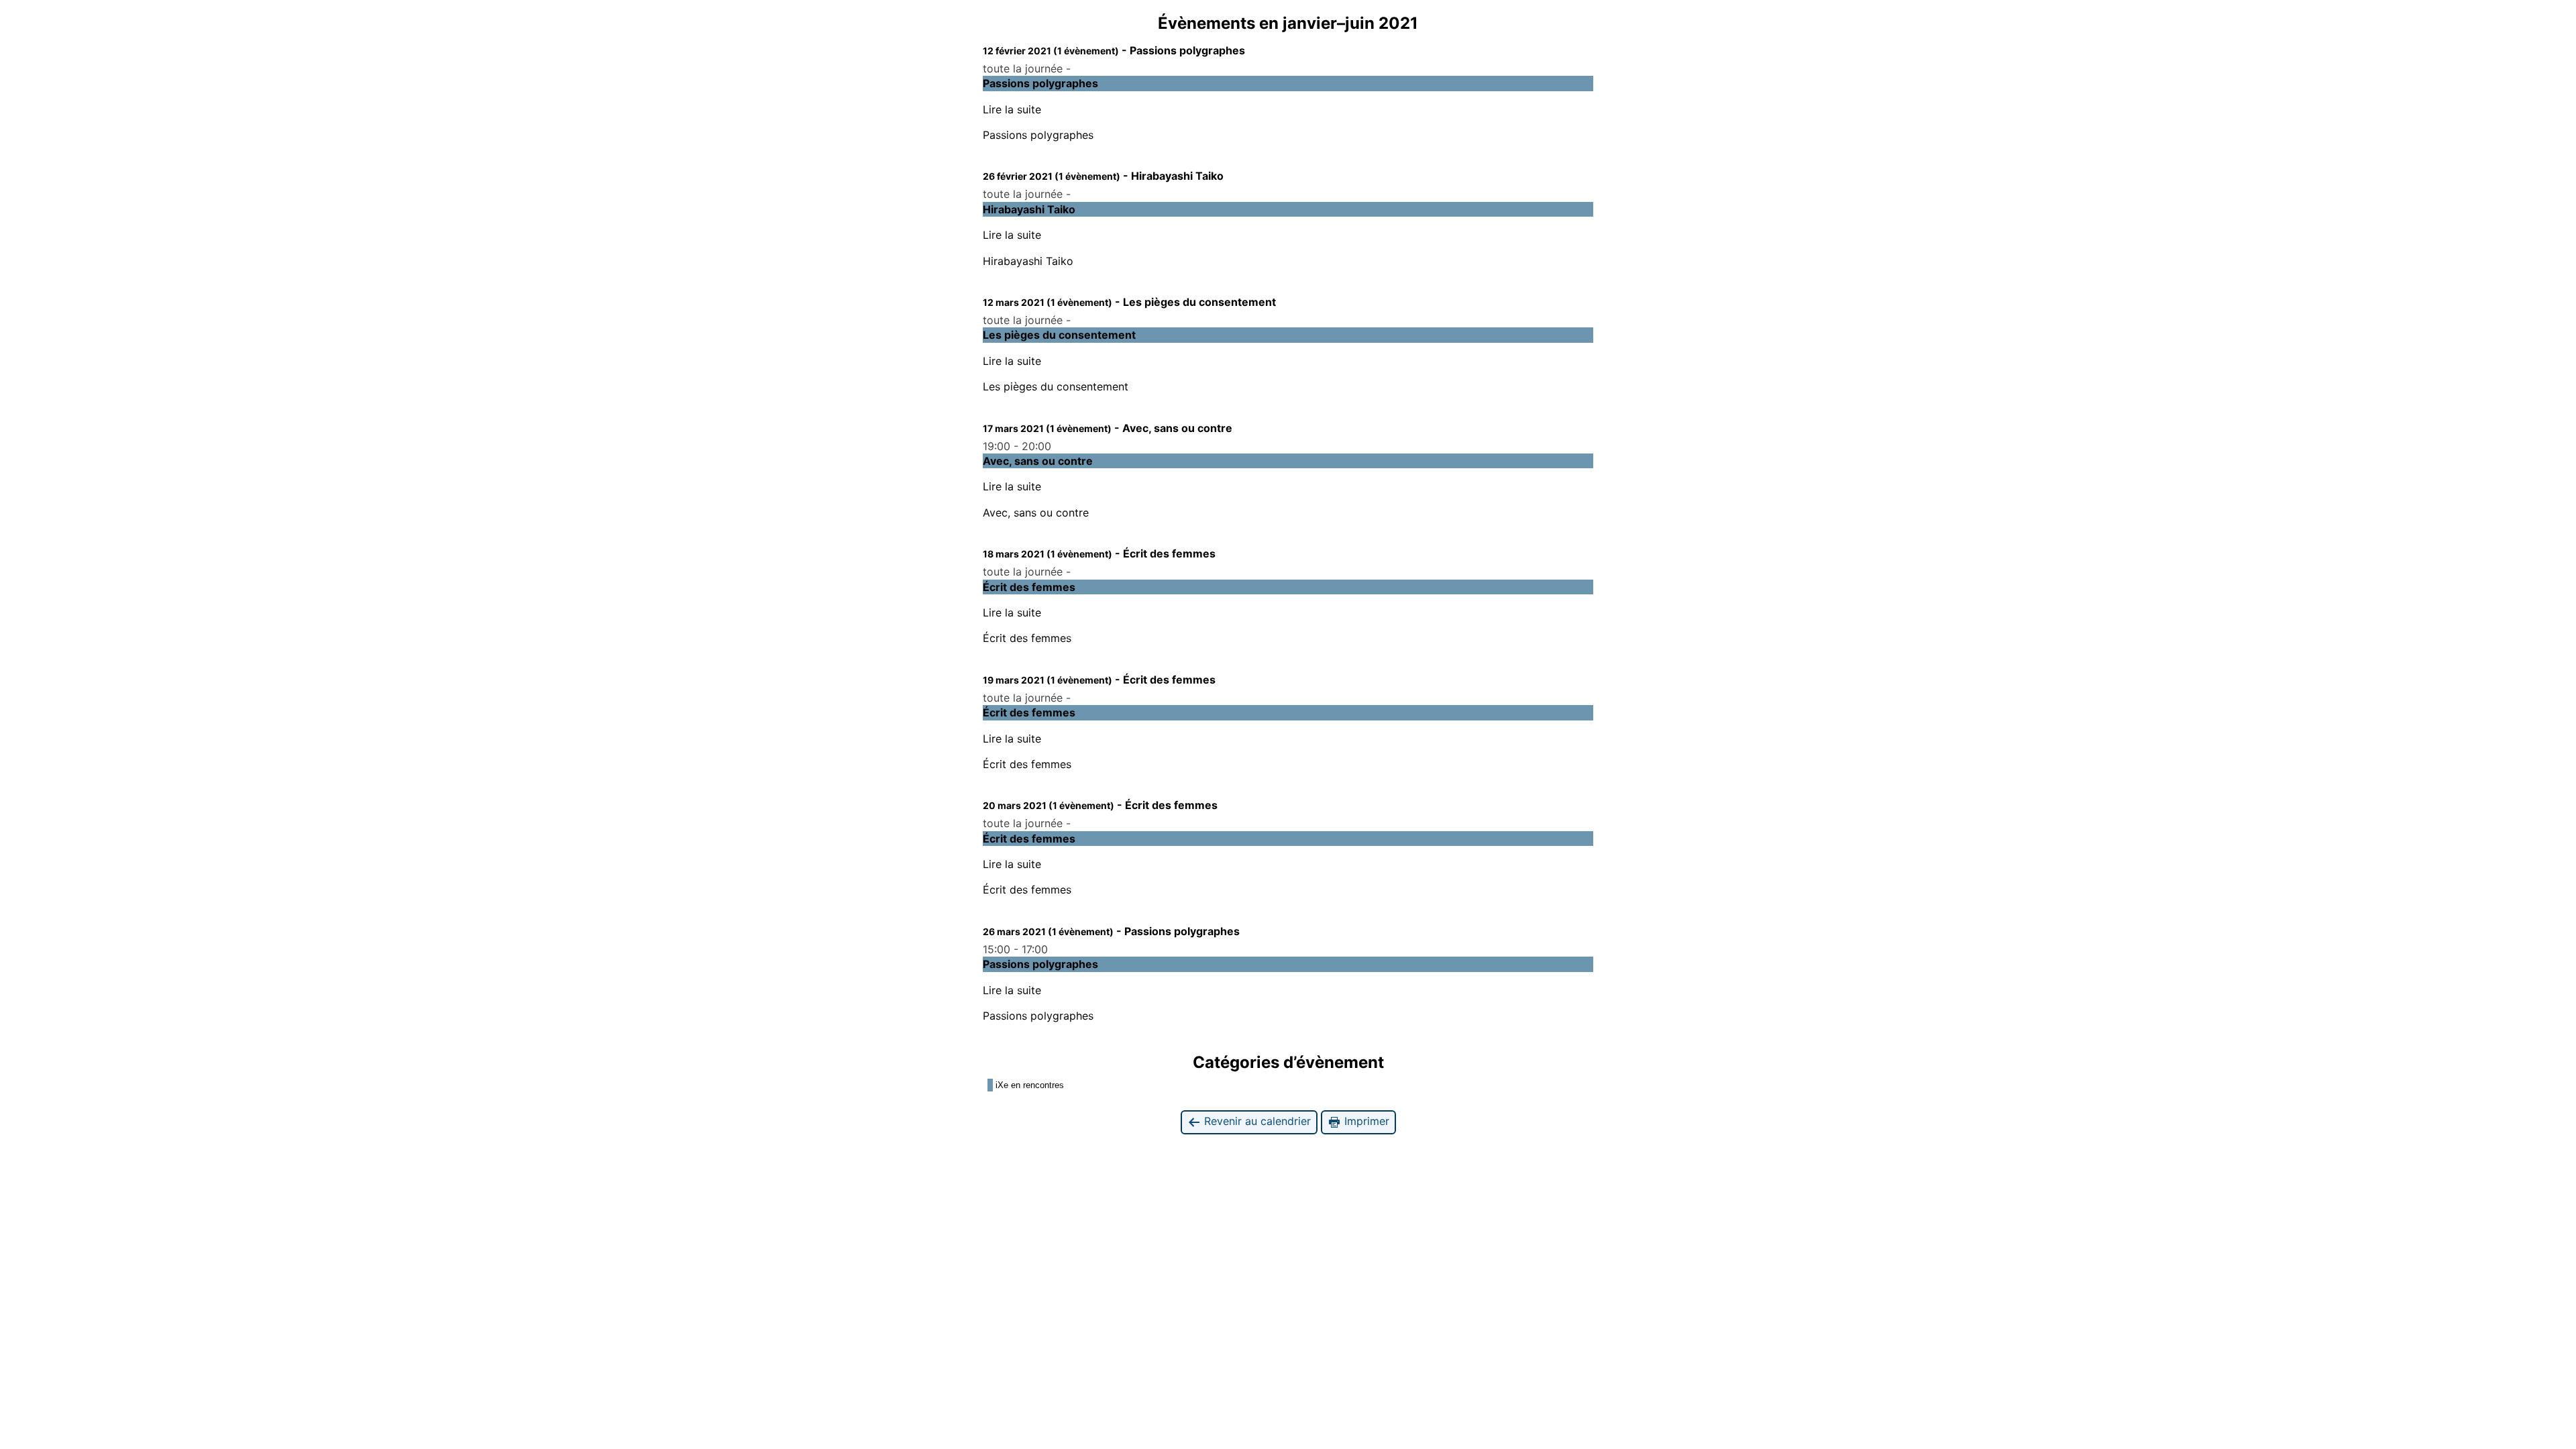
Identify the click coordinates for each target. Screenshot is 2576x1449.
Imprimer (1365, 1121)
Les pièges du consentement (1056, 386)
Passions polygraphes (1038, 135)
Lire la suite (1012, 109)
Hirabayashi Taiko (1028, 261)
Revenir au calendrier (1256, 1121)
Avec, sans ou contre (1036, 513)
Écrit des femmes (1027, 638)
